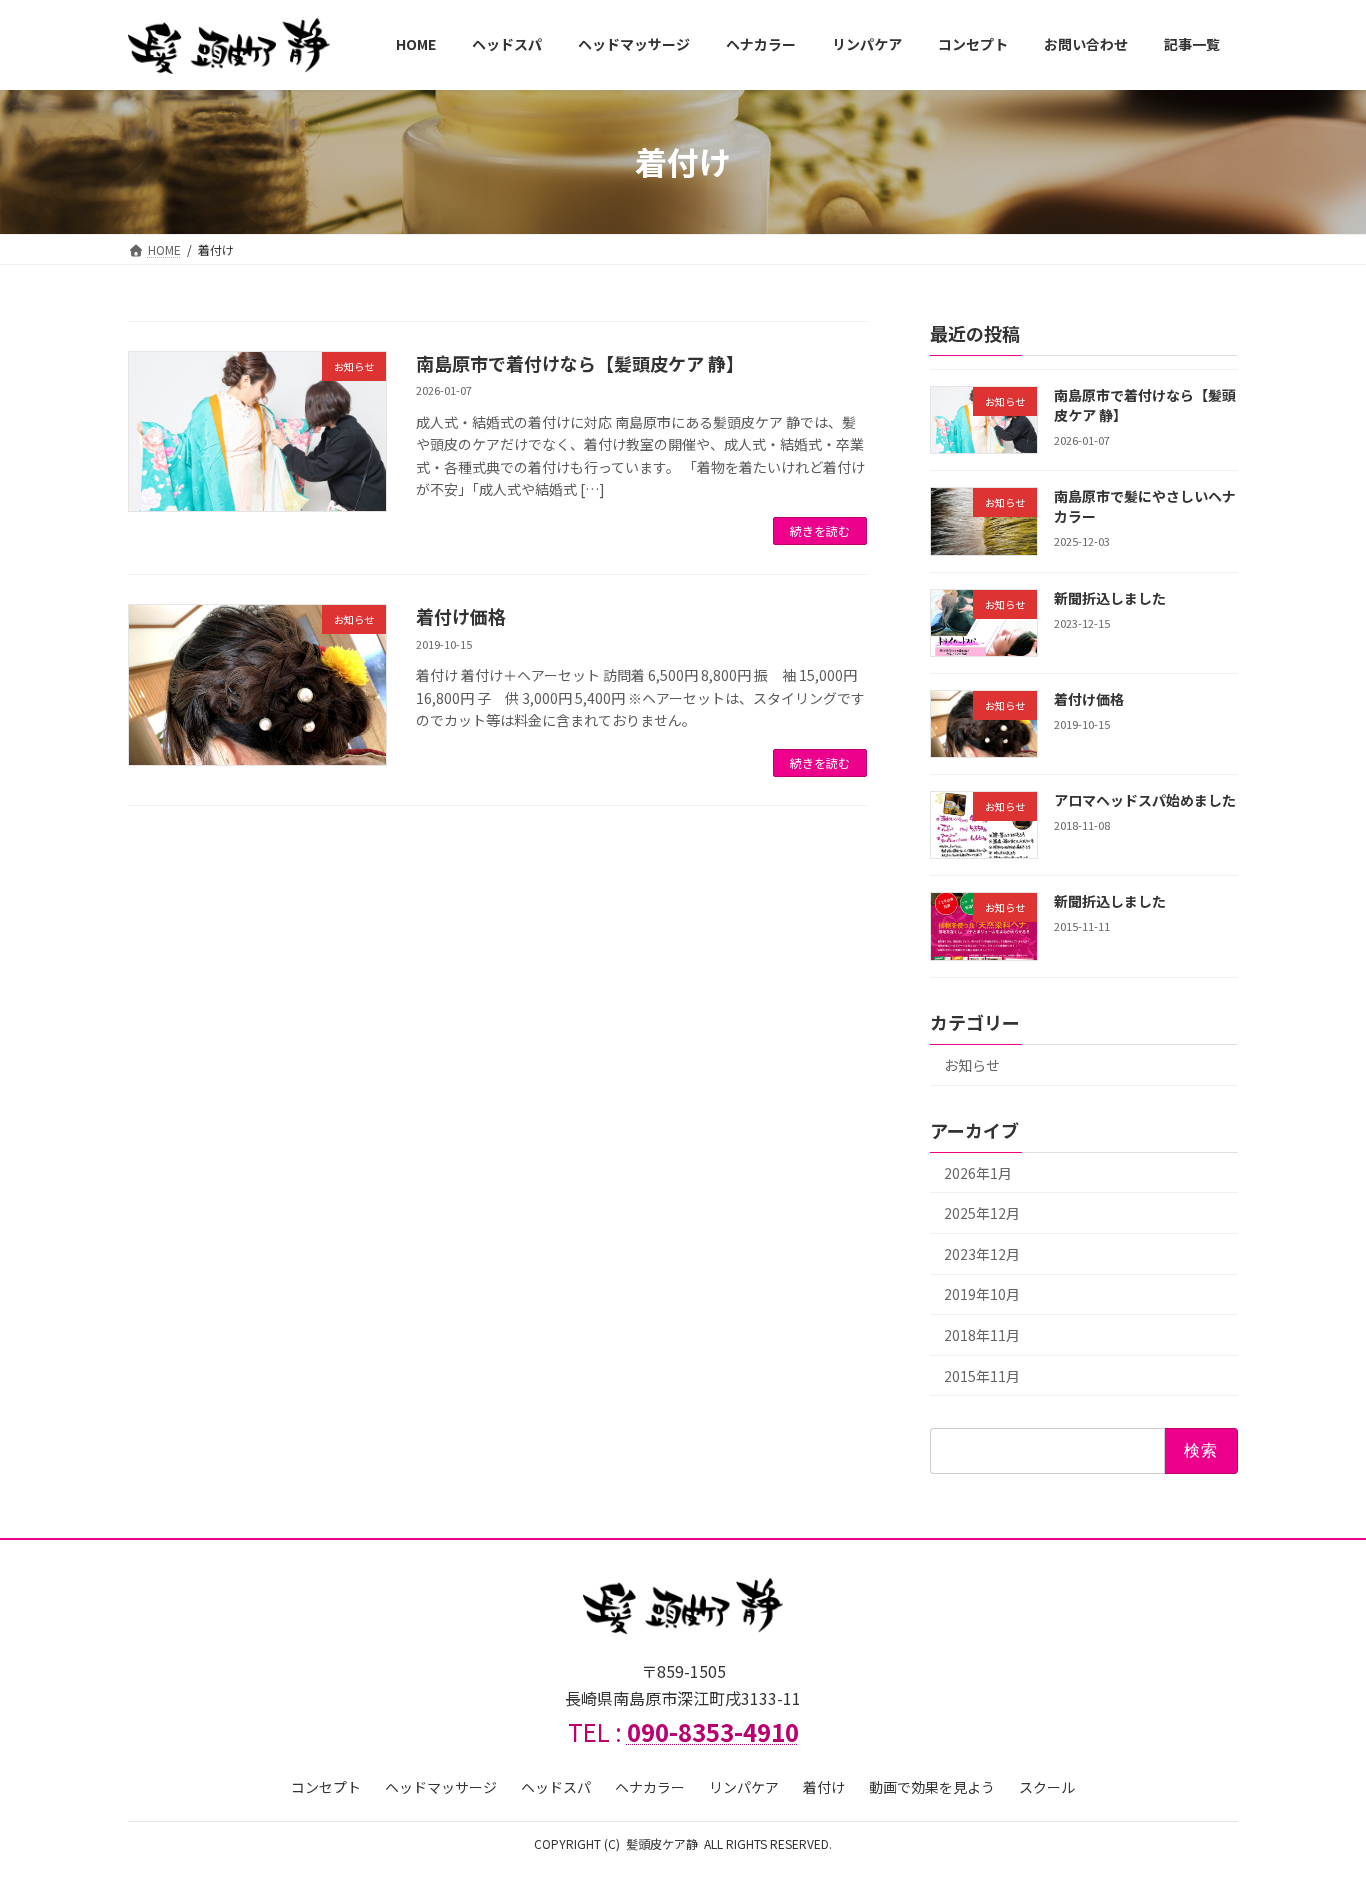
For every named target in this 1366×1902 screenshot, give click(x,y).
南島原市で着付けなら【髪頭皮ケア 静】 (580, 363)
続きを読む (820, 530)
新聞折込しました (1110, 597)
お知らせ (972, 1065)
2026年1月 (978, 1172)
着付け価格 (461, 616)
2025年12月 (982, 1213)
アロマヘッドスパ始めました (1145, 800)
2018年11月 (982, 1335)
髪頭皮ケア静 (662, 1843)
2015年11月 (982, 1375)
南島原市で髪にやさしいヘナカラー (1145, 506)
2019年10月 (982, 1294)
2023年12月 (982, 1254)
